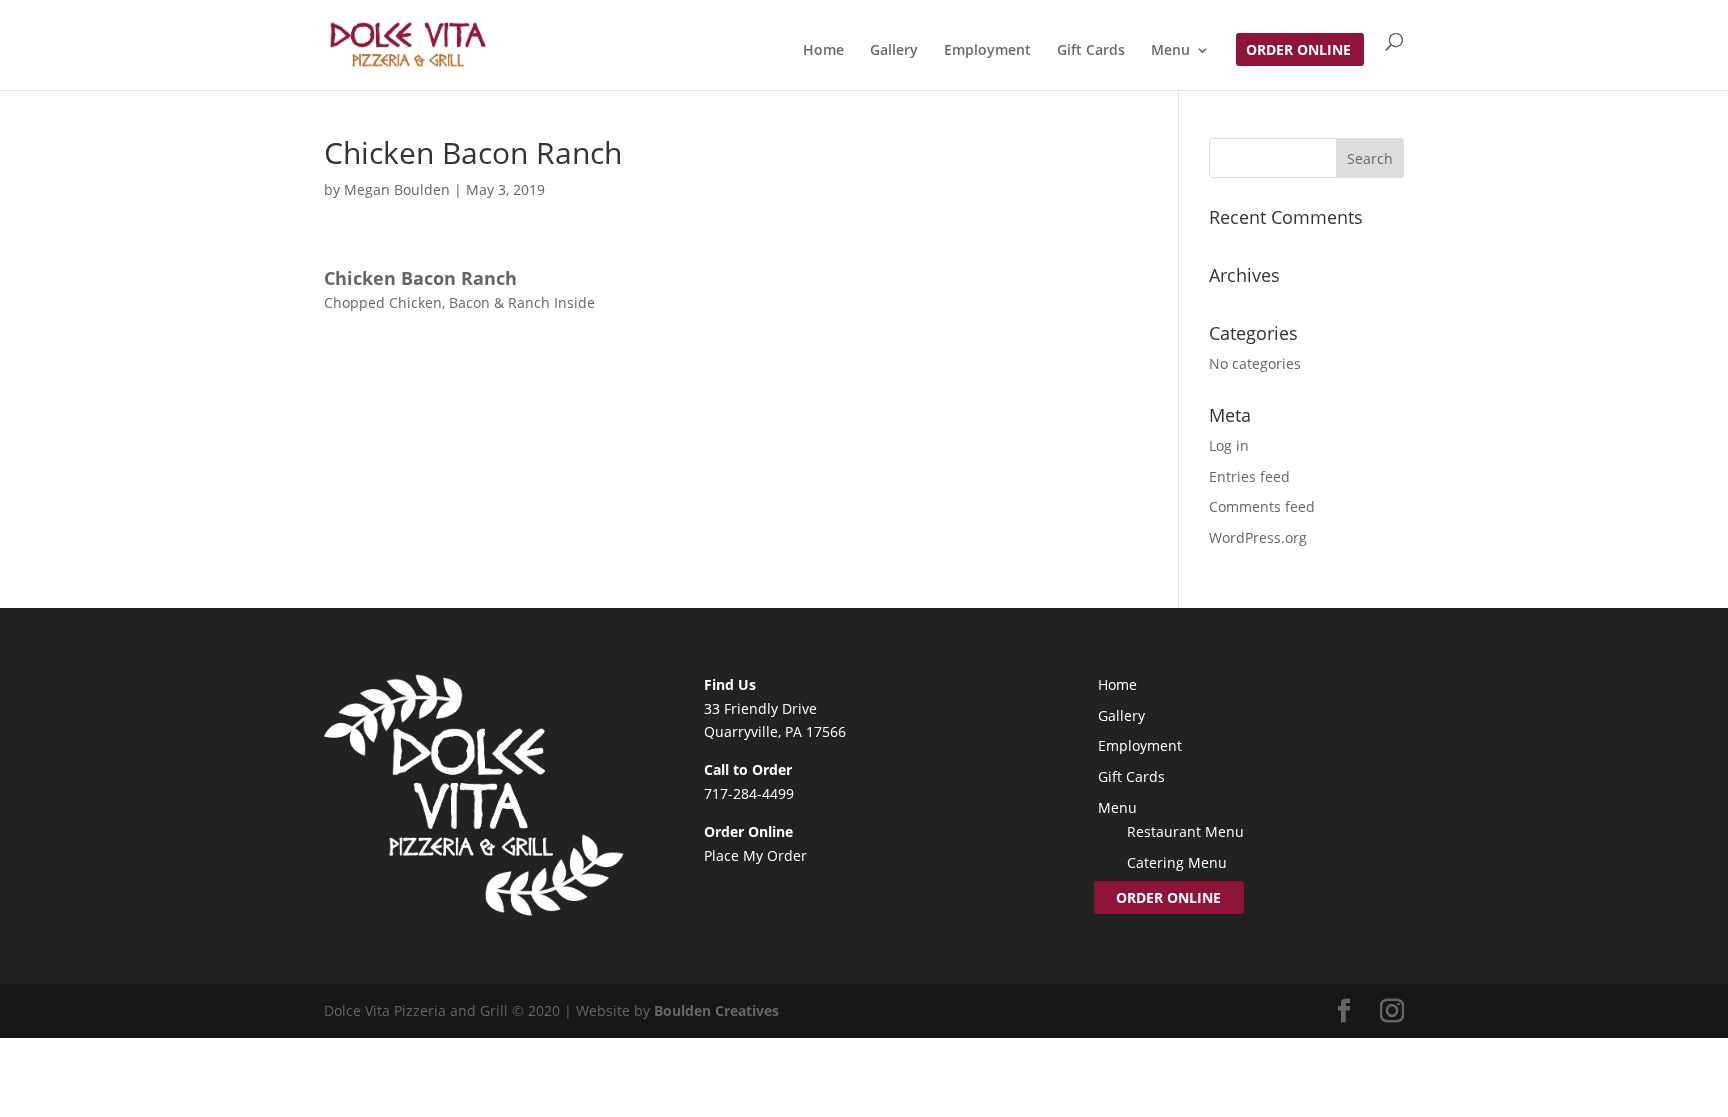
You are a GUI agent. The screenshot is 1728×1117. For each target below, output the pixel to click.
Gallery (894, 51)
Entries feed (1249, 476)
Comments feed (1262, 506)
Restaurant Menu (1185, 831)
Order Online (1298, 51)
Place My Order (755, 855)
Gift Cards (1091, 51)
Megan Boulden (397, 189)
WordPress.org (1258, 537)
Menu (1170, 51)
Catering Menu (1177, 862)
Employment (987, 51)
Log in (1229, 445)
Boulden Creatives (716, 1010)
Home (823, 51)
